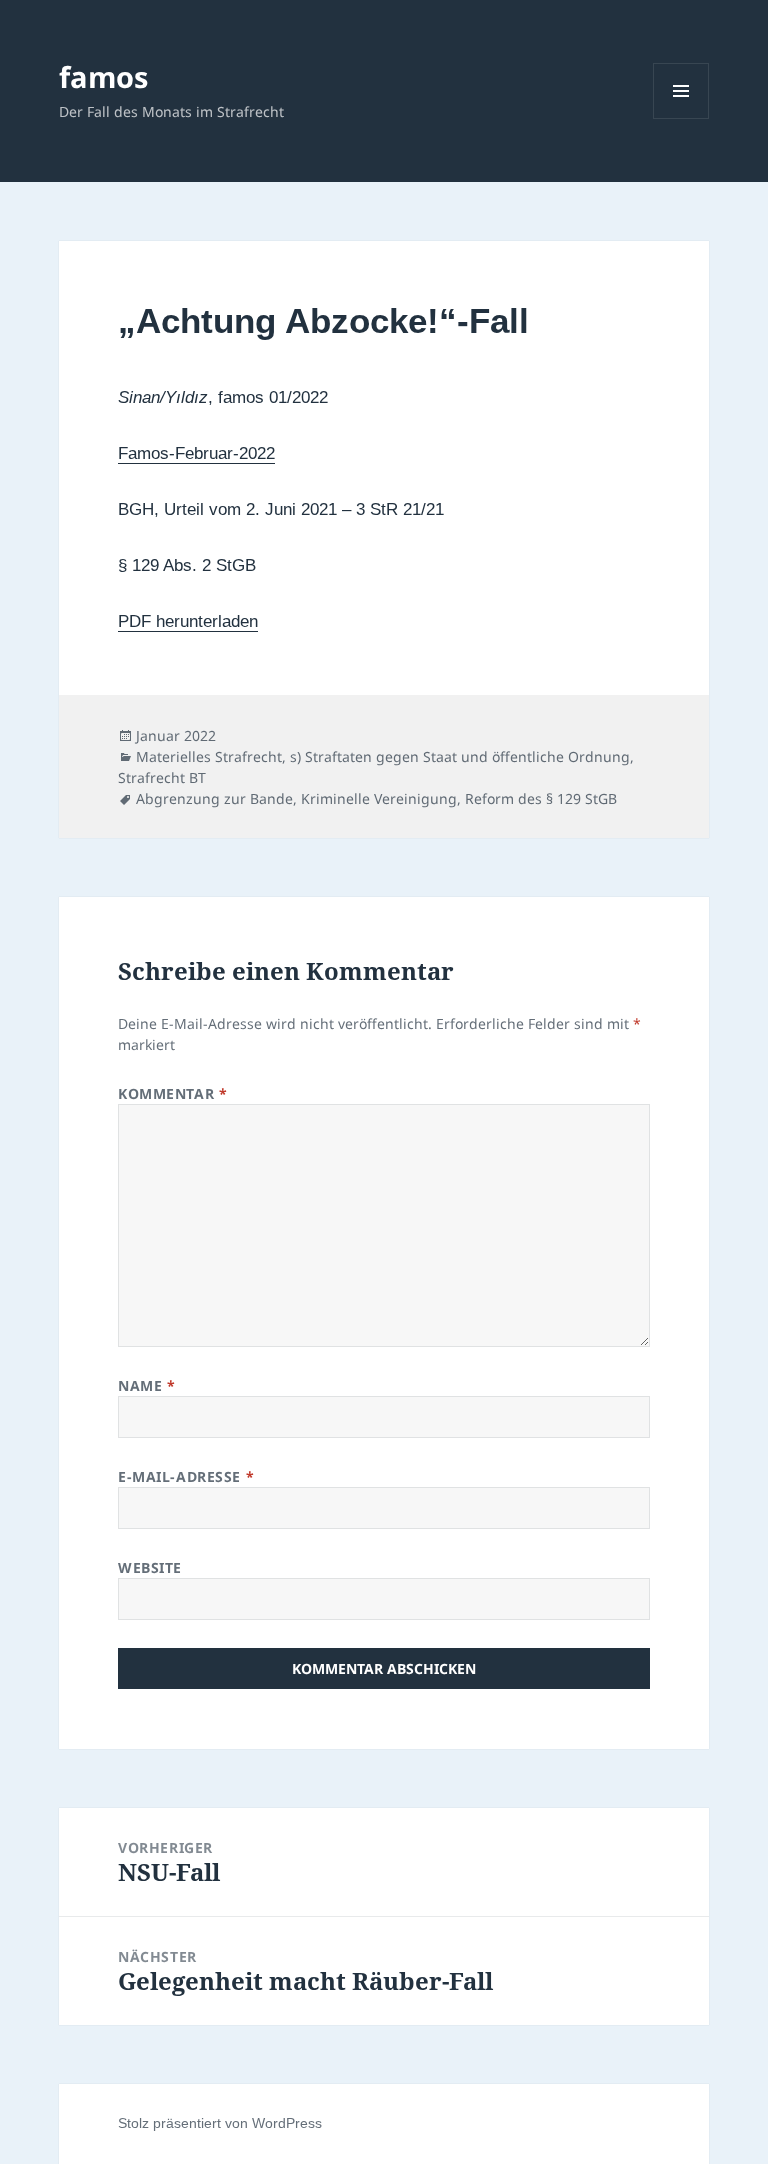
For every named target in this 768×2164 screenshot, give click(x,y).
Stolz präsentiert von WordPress (220, 2123)
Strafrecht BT (162, 777)
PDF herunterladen (188, 621)
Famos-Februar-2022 (196, 453)
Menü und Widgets (681, 118)
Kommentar (172, 1093)
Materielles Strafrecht (209, 756)
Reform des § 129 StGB (541, 798)
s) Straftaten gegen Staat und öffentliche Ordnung (460, 756)
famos (103, 76)
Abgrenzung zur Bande (214, 798)
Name (146, 1385)
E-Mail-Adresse (186, 1476)
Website (150, 1567)
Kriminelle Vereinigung (379, 798)
